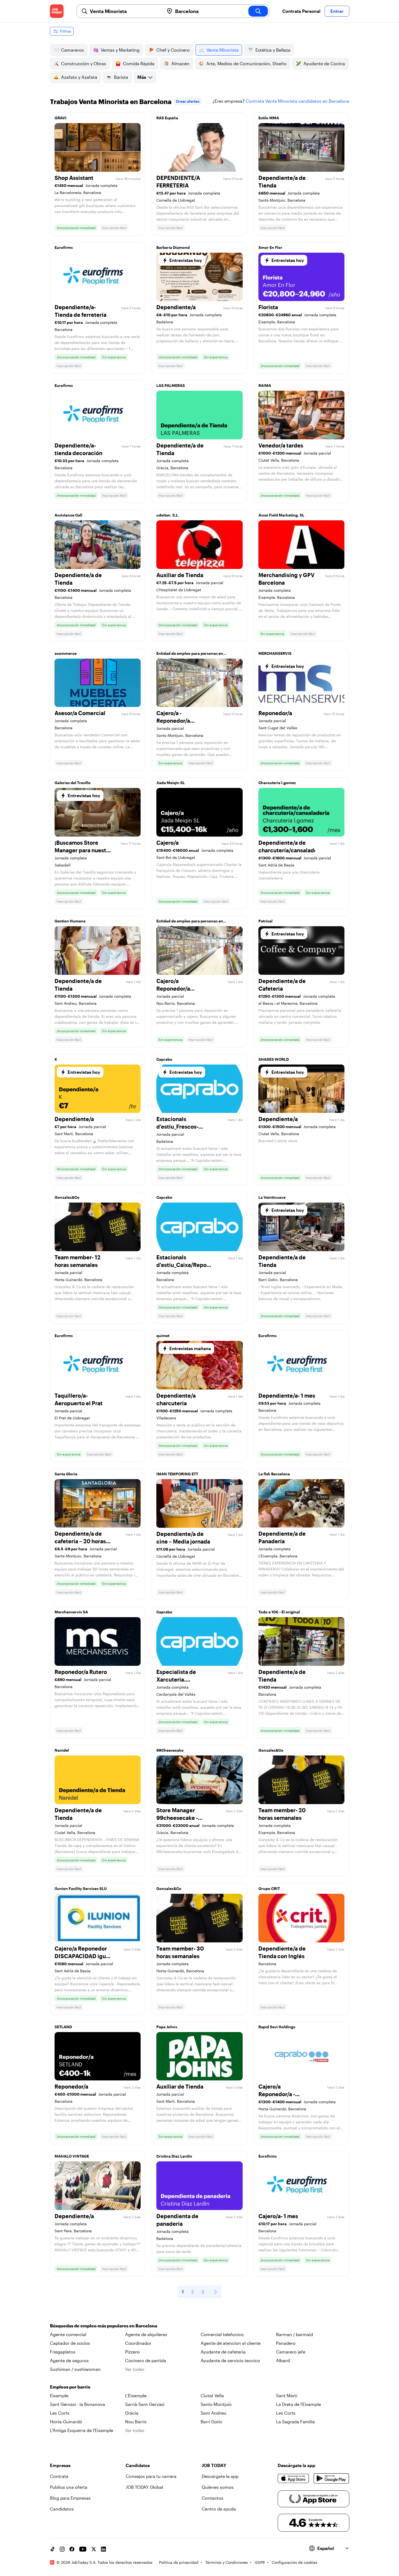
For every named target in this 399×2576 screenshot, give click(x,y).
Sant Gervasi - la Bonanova (77, 2404)
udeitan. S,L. (168, 515)
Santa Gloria (66, 1474)
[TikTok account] (52, 2549)
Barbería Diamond (173, 247)
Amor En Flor (270, 247)
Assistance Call (68, 515)
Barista (121, 77)
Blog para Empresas (70, 2498)
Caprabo (164, 1059)
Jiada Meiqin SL (171, 783)
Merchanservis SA (71, 1612)
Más (142, 77)
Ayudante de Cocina (324, 63)
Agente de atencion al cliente (231, 2343)
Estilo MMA (269, 118)
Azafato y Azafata (79, 77)
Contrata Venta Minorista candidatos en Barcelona (297, 101)
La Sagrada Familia (295, 2422)
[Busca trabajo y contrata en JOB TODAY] (57, 11)
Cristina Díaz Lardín (174, 2156)
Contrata (59, 2476)
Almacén (180, 63)
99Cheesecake (170, 1750)
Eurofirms (64, 247)
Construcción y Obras (84, 63)
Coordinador (138, 2343)
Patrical (265, 921)
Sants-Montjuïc (216, 2404)
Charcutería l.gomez (277, 783)
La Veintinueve (272, 1197)
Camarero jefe (291, 2352)
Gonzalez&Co (67, 1197)
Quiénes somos (218, 2487)
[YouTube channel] (83, 2549)
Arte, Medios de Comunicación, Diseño (246, 63)
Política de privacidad (179, 2562)
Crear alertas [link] (188, 101)
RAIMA (265, 385)
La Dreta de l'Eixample (298, 2404)
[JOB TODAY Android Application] (331, 2478)
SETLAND (63, 2027)
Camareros (72, 50)
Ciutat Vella (212, 2395)
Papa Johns (167, 2027)
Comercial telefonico (222, 2334)
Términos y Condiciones (227, 2562)
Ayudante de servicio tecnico (230, 2360)
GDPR (260, 2562)
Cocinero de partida (146, 2360)
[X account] (94, 2549)
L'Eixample (136, 2395)
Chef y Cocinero (173, 50)
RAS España (167, 118)
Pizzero (132, 2352)
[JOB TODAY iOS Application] (294, 2478)
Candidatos (62, 2509)
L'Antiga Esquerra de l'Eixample (82, 2430)
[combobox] (125, 11)
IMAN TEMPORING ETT (177, 1474)
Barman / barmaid (294, 2334)
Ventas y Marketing (120, 50)
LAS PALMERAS (171, 385)
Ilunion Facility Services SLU (81, 1888)
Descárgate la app (220, 2476)
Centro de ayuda (219, 2509)
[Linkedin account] (103, 2549)
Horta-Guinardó (66, 2422)
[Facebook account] (72, 2549)
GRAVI (61, 118)
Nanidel (62, 1750)
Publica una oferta (69, 2487)
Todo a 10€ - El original (279, 1612)
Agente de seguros (69, 2360)
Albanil (283, 2360)
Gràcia (132, 2413)
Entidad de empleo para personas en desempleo (190, 655)
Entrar (337, 11)
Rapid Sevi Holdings (277, 2027)
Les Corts (60, 2413)
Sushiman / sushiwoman (75, 2369)
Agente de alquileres (146, 2334)
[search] (258, 11)
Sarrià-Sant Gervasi (145, 2404)
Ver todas (135, 2369)
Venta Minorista (223, 50)
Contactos (213, 2498)
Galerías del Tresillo (73, 783)
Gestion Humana (70, 921)
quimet (163, 1336)
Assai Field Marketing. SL (281, 515)
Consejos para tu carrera (151, 2476)
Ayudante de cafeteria (223, 2352)
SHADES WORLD (274, 1059)
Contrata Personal (301, 11)
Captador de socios (70, 2343)
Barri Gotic (211, 2422)
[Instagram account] (62, 2549)
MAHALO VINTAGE (72, 2156)
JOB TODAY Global (144, 2487)
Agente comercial (68, 2334)
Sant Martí (287, 2395)
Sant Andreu (213, 2413)
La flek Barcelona (274, 1474)
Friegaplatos (63, 2352)
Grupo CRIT (269, 1888)
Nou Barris (136, 2422)
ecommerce (66, 653)
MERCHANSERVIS (275, 653)
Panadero (286, 2343)
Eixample (59, 2395)
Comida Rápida (139, 63)
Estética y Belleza (273, 50)
